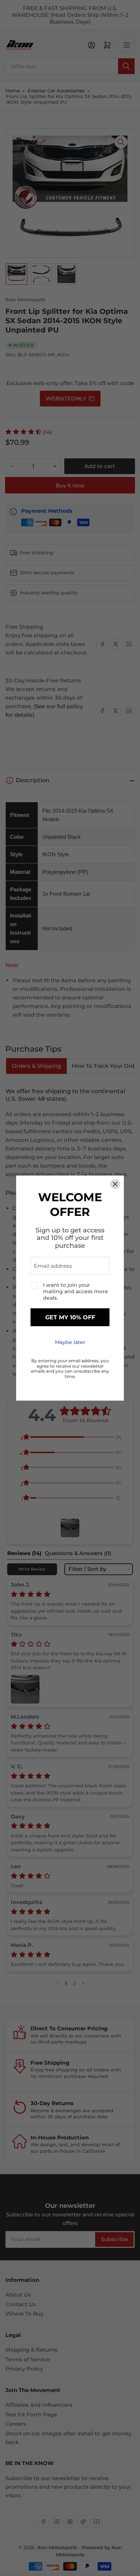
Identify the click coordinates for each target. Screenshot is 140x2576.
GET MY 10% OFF (70, 1317)
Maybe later (70, 1343)
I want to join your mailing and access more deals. (76, 1292)
